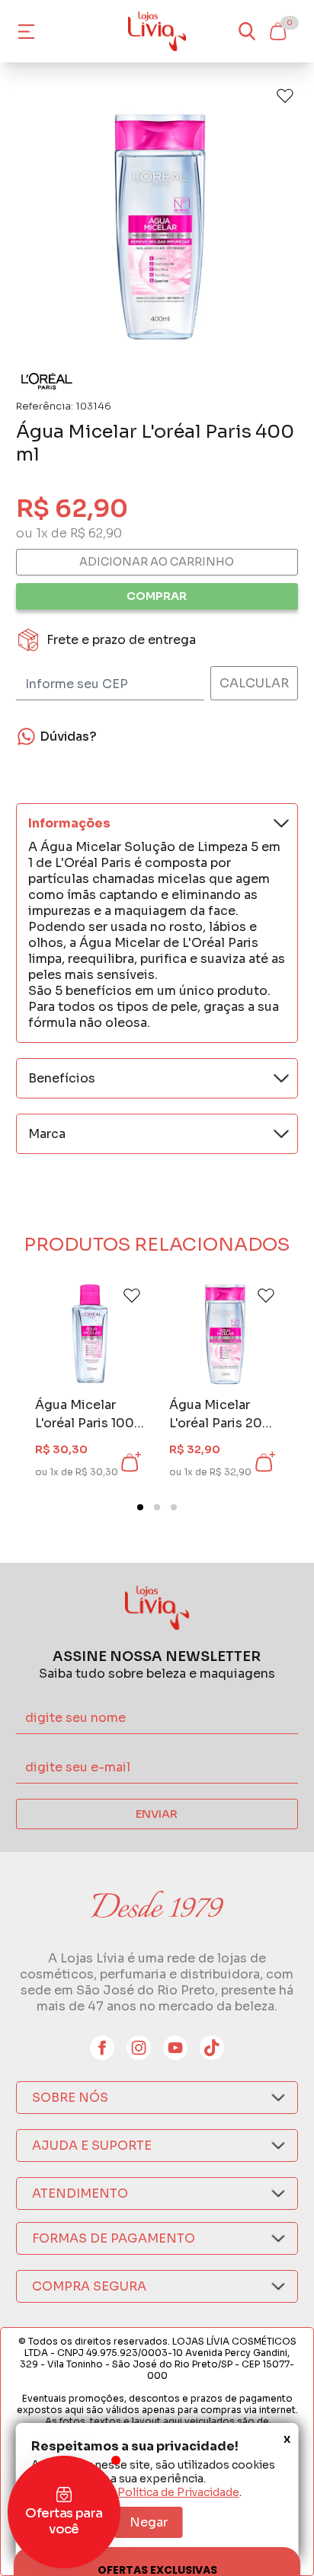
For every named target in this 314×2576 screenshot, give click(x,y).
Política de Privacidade (178, 2492)
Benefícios (62, 1078)
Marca (47, 1134)
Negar (149, 2522)
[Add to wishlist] (285, 96)
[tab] (140, 1507)
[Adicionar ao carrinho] (130, 1462)
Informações (69, 823)
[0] (277, 31)
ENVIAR (157, 1814)
